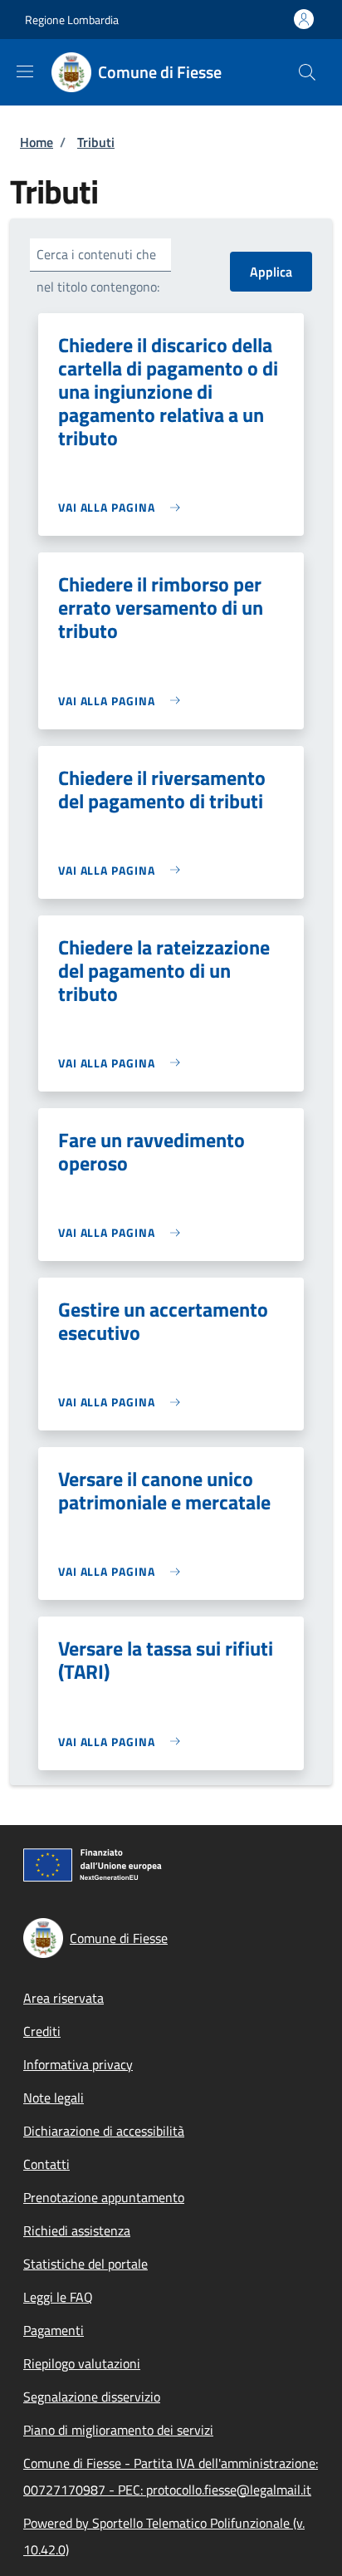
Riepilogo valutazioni (82, 2363)
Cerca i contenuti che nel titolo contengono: (98, 270)
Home (37, 142)
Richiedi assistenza (77, 2230)
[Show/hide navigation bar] (25, 71)
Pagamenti (54, 2330)
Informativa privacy (78, 2064)
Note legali (54, 2098)
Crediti (42, 2031)
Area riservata (64, 1998)
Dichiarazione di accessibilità (104, 2131)
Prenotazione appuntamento (104, 2197)
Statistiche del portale (85, 2264)
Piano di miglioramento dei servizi (118, 2430)
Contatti (46, 2164)
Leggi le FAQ (58, 2297)
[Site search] (307, 72)
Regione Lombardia (72, 20)
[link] (123, 507)
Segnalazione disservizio (92, 2397)
